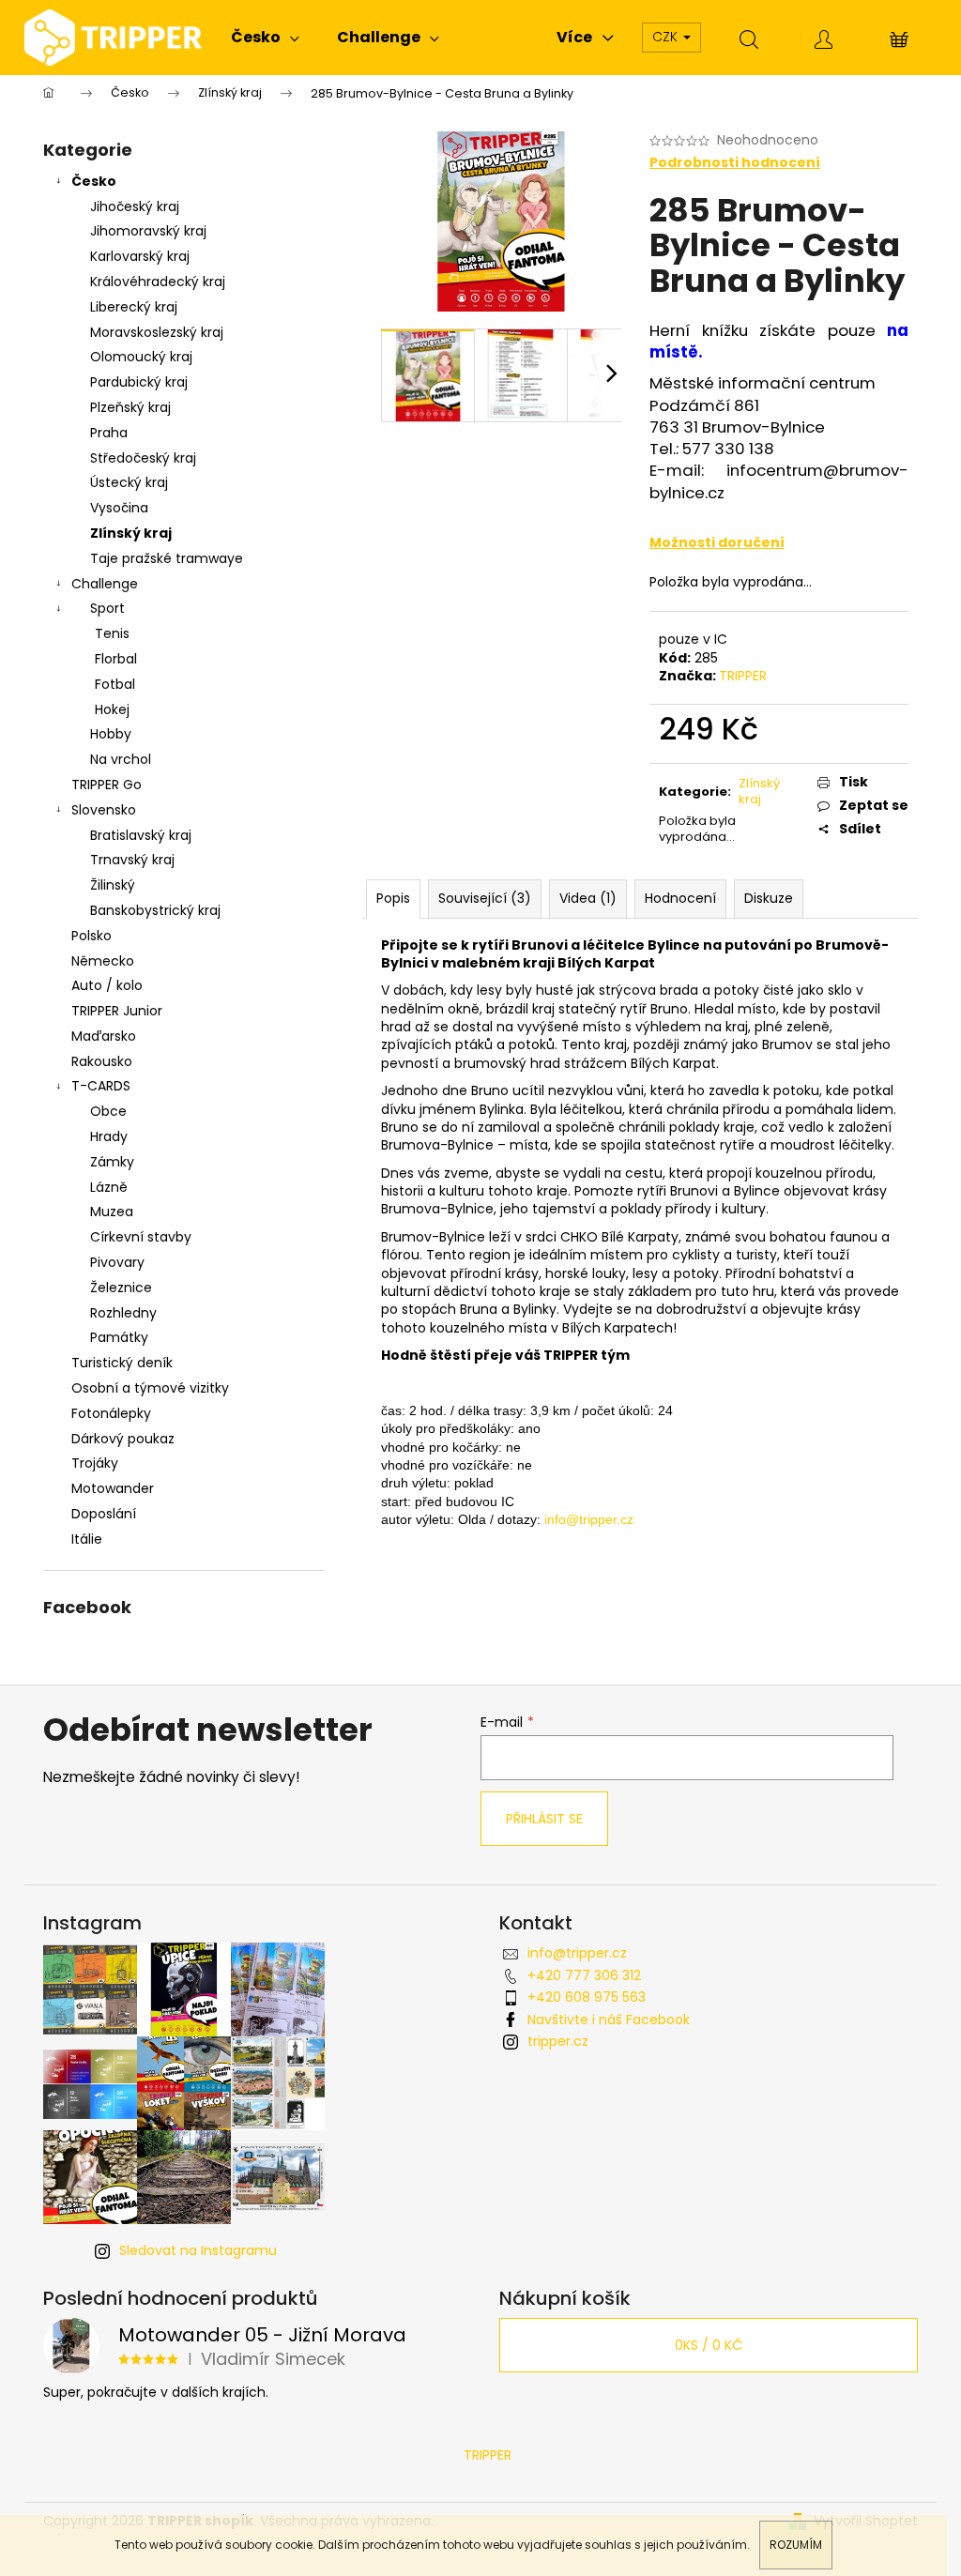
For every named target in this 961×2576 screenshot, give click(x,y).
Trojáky (95, 1463)
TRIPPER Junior (117, 1011)
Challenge (105, 584)
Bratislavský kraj (141, 835)
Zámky (112, 1162)
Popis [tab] (393, 898)
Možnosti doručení (717, 542)
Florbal (116, 659)
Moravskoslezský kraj (157, 332)
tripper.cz (558, 2041)
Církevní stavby (141, 1237)
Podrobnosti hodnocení (735, 163)
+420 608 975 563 (587, 1997)
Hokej (112, 709)
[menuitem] (265, 38)
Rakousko (102, 1061)
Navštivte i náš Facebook (609, 2020)
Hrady (109, 1136)
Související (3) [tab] (485, 898)
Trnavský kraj (132, 860)
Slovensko (104, 810)
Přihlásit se (544, 1819)
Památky (119, 1337)
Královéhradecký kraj (158, 282)
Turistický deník (122, 1363)
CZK (667, 37)
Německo (103, 961)
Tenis (112, 633)
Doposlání (104, 1514)
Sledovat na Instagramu (198, 2250)
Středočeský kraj (143, 458)
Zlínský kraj (131, 533)
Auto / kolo (107, 985)
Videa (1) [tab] (588, 898)
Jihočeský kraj (135, 206)
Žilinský (113, 885)
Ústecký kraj (129, 482)
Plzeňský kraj (130, 407)
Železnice (121, 1288)
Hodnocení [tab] (680, 898)
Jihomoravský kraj (148, 231)
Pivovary (117, 1262)
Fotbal (115, 684)
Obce (108, 1111)
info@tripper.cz (577, 1953)
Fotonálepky (111, 1413)
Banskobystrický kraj (155, 910)
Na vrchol (121, 759)
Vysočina (119, 508)
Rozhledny (123, 1313)
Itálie (87, 1539)
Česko (94, 181)
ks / (709, 2345)
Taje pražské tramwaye (167, 558)
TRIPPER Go (107, 785)
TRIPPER (743, 676)
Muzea (112, 1212)
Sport (107, 608)
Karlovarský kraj (140, 256)
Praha (109, 433)
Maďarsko (104, 1036)
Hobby (111, 734)
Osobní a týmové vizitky (150, 1388)
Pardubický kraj (139, 382)
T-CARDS (101, 1086)
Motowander (113, 1488)
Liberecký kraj (134, 307)
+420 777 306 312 (584, 1975)
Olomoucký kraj (141, 357)
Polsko (92, 936)
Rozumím (796, 2545)
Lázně (109, 1187)
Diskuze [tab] (769, 898)
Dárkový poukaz (123, 1439)
